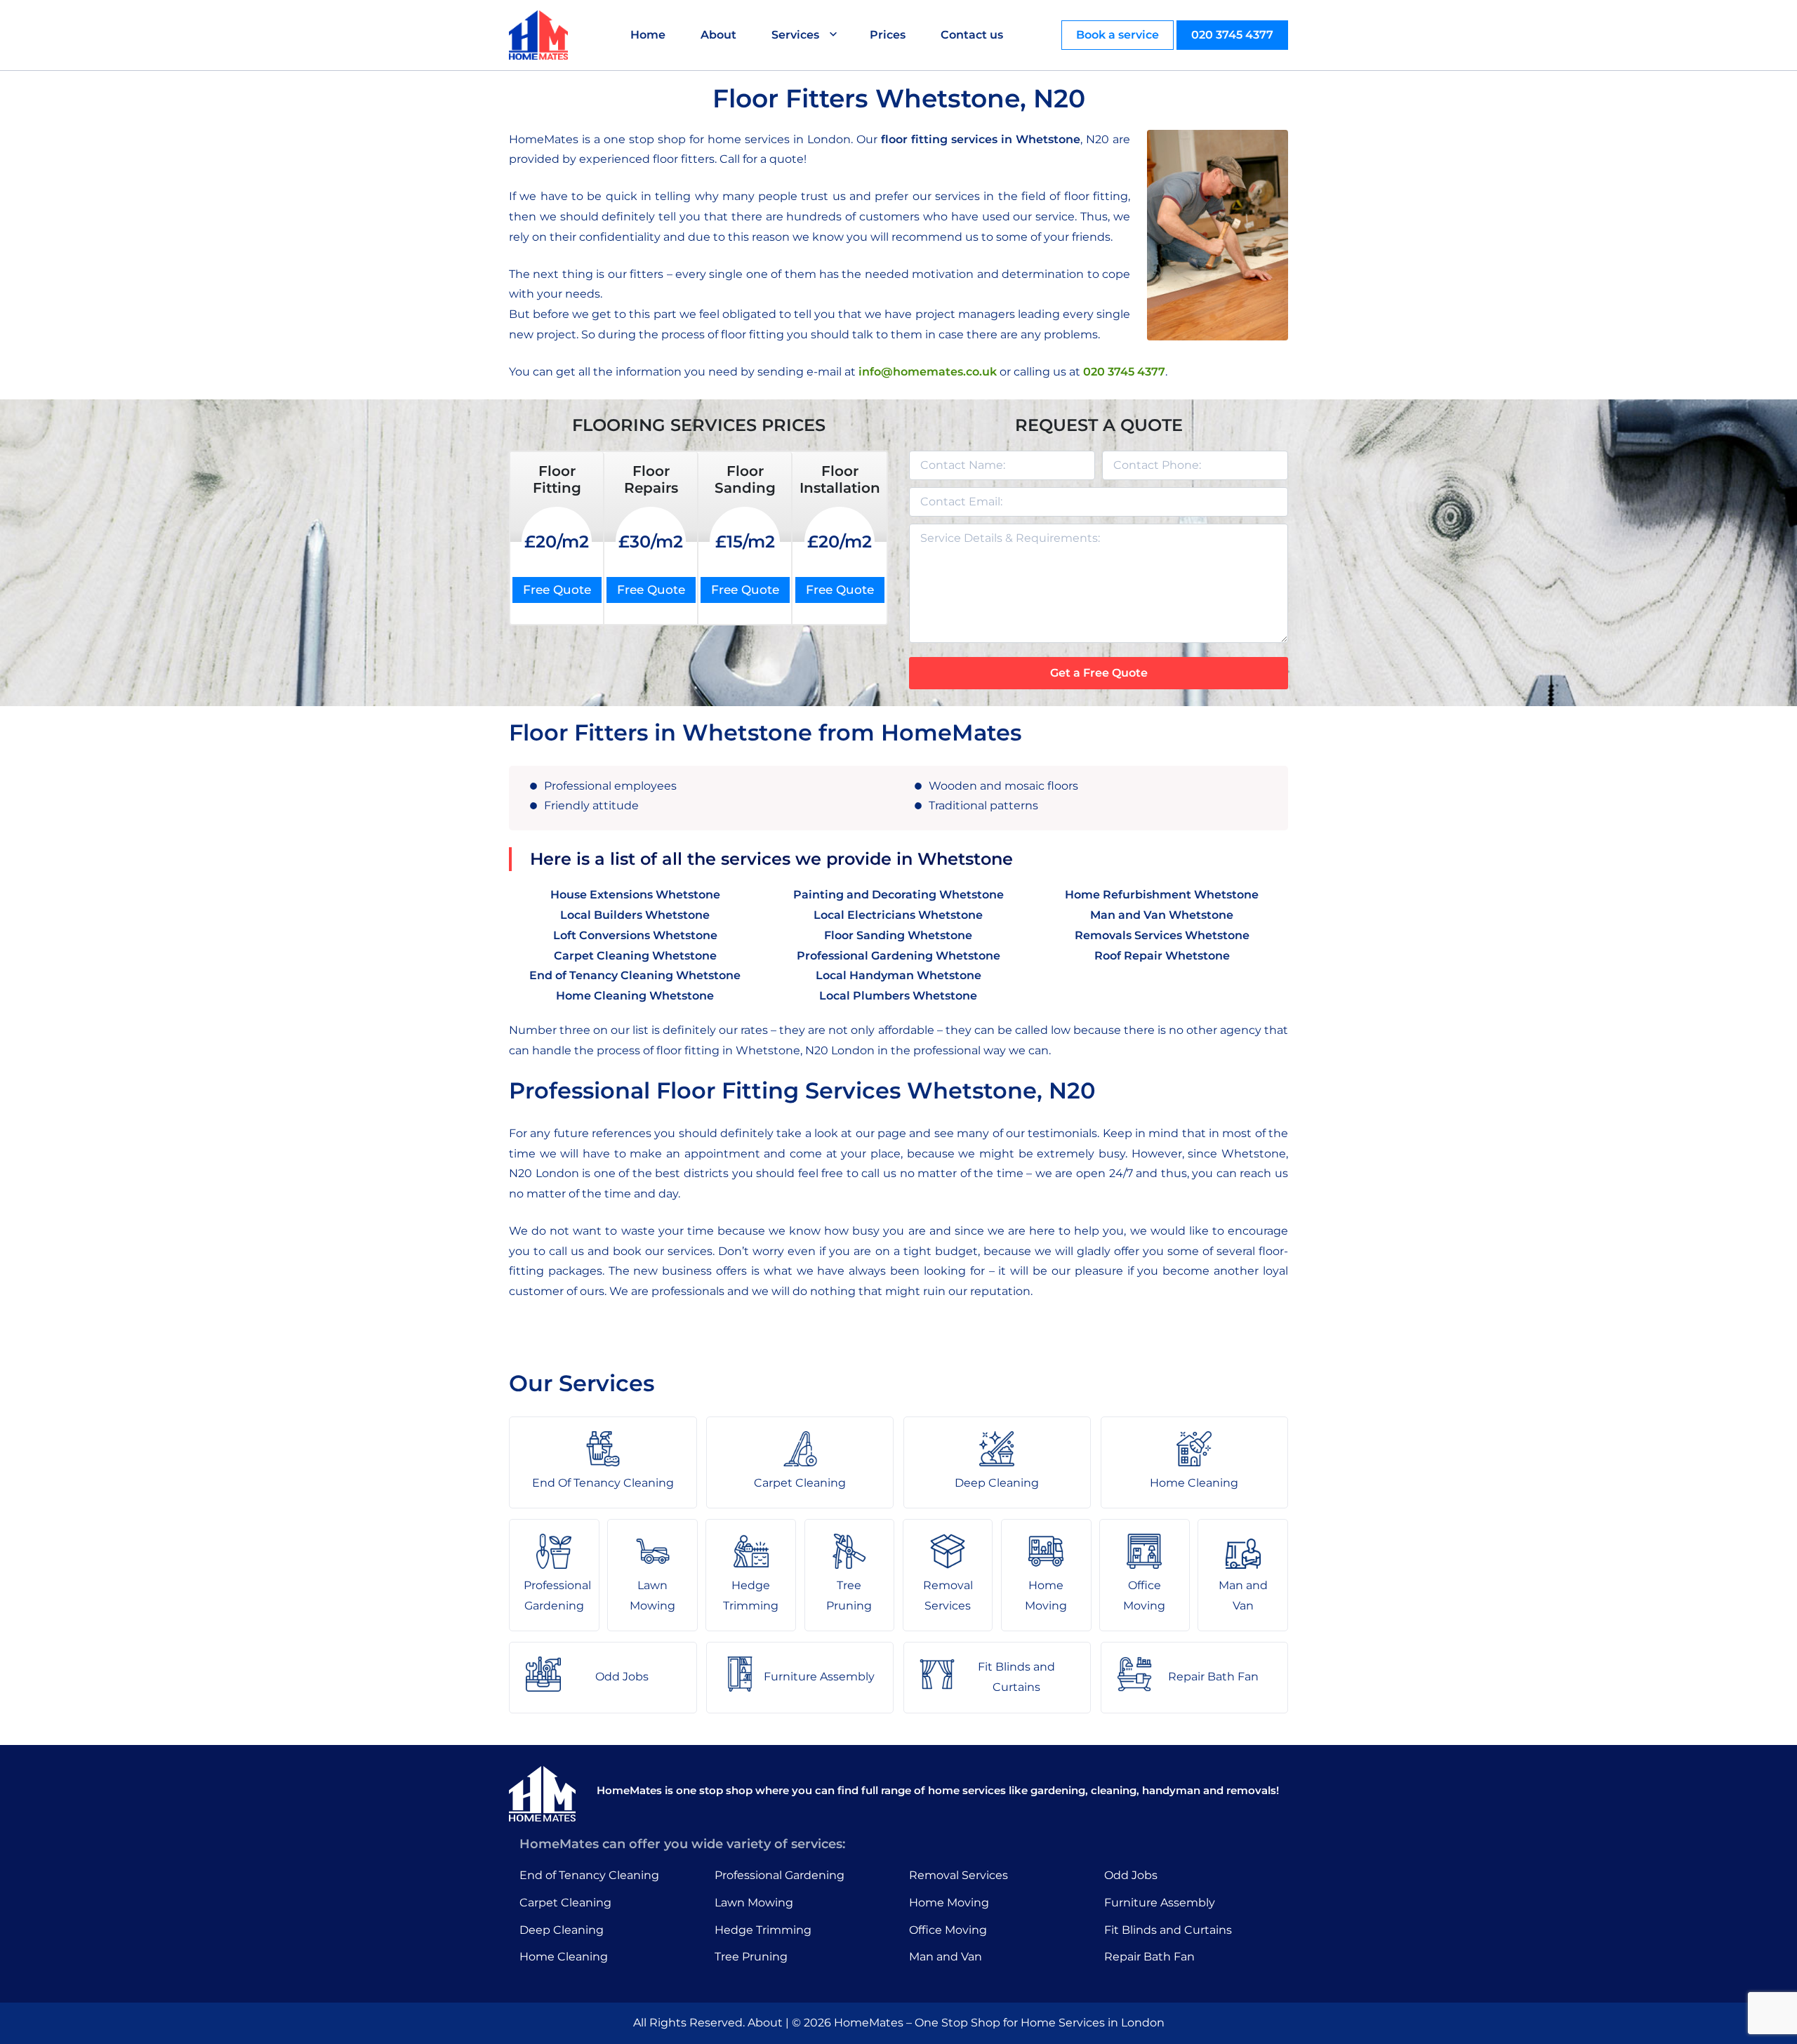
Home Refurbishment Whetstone (1162, 895)
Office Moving (948, 1930)
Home (648, 35)
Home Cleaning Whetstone (635, 996)
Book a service (1118, 35)
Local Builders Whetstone (635, 915)
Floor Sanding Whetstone (898, 935)
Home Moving (949, 1903)
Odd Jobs (1131, 1875)
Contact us (972, 35)
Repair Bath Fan (1149, 1957)
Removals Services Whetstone (1162, 935)
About (718, 35)
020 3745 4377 (1232, 35)
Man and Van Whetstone (1162, 915)
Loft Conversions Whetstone (635, 935)
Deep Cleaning (562, 1930)
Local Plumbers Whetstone (898, 996)
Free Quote (557, 590)
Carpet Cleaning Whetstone (635, 956)
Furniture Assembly (1160, 1903)
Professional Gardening (780, 1875)
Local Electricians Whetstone (898, 915)
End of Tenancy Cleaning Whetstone (635, 975)
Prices (888, 35)
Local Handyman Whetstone (898, 975)
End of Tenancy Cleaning (589, 1875)
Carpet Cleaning (565, 1903)
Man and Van (946, 1957)
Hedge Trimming (763, 1930)
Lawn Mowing (754, 1903)
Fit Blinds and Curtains (1168, 1930)
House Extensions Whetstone (635, 895)
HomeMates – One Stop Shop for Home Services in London (999, 2023)
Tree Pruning (751, 1957)
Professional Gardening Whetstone (898, 956)
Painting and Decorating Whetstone (898, 895)
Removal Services (959, 1875)
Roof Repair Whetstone (1162, 956)
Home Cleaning (564, 1957)
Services (795, 35)
